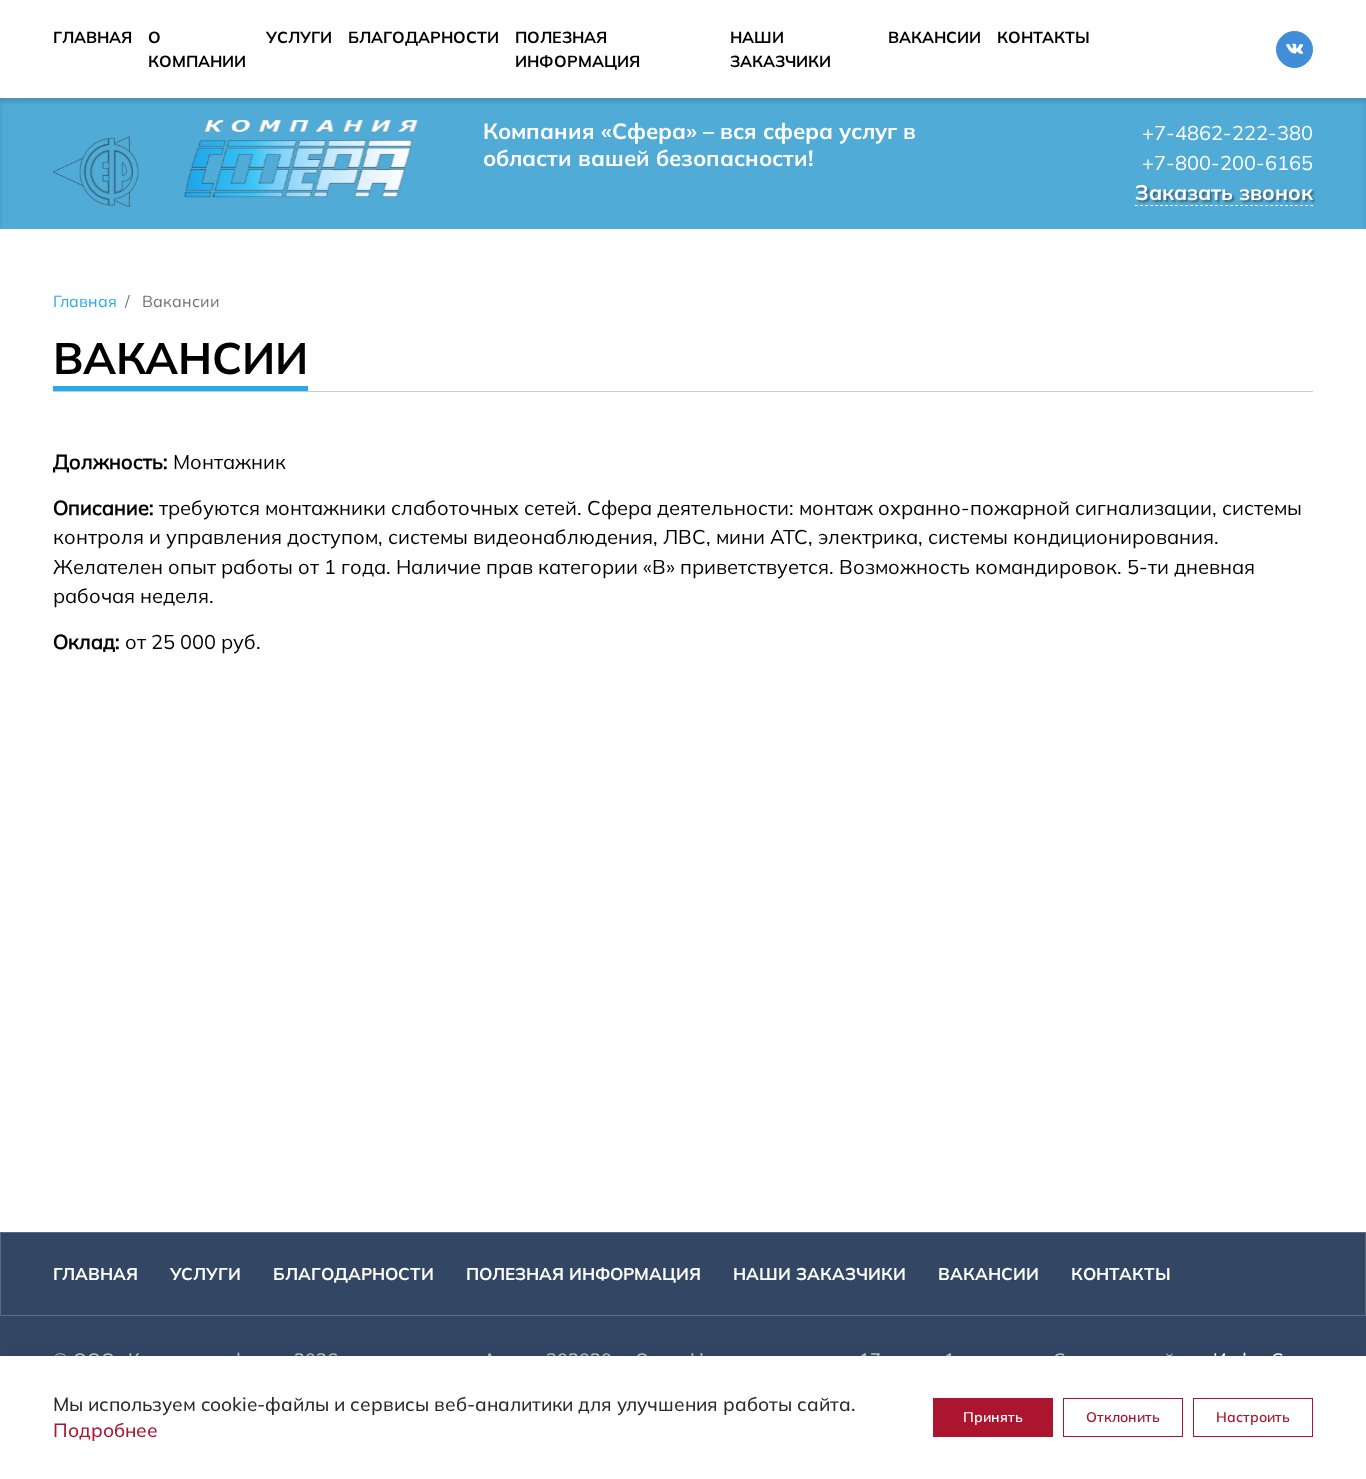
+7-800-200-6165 (1227, 162)
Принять (993, 1417)
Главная (92, 37)
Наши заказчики (780, 49)
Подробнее (105, 1430)
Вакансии (934, 37)
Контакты (1043, 37)
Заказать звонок (1224, 192)
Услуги (299, 37)
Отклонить (1123, 1417)
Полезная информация (577, 49)
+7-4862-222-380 (1227, 132)
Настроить (1253, 1417)
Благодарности (423, 37)
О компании (197, 49)
